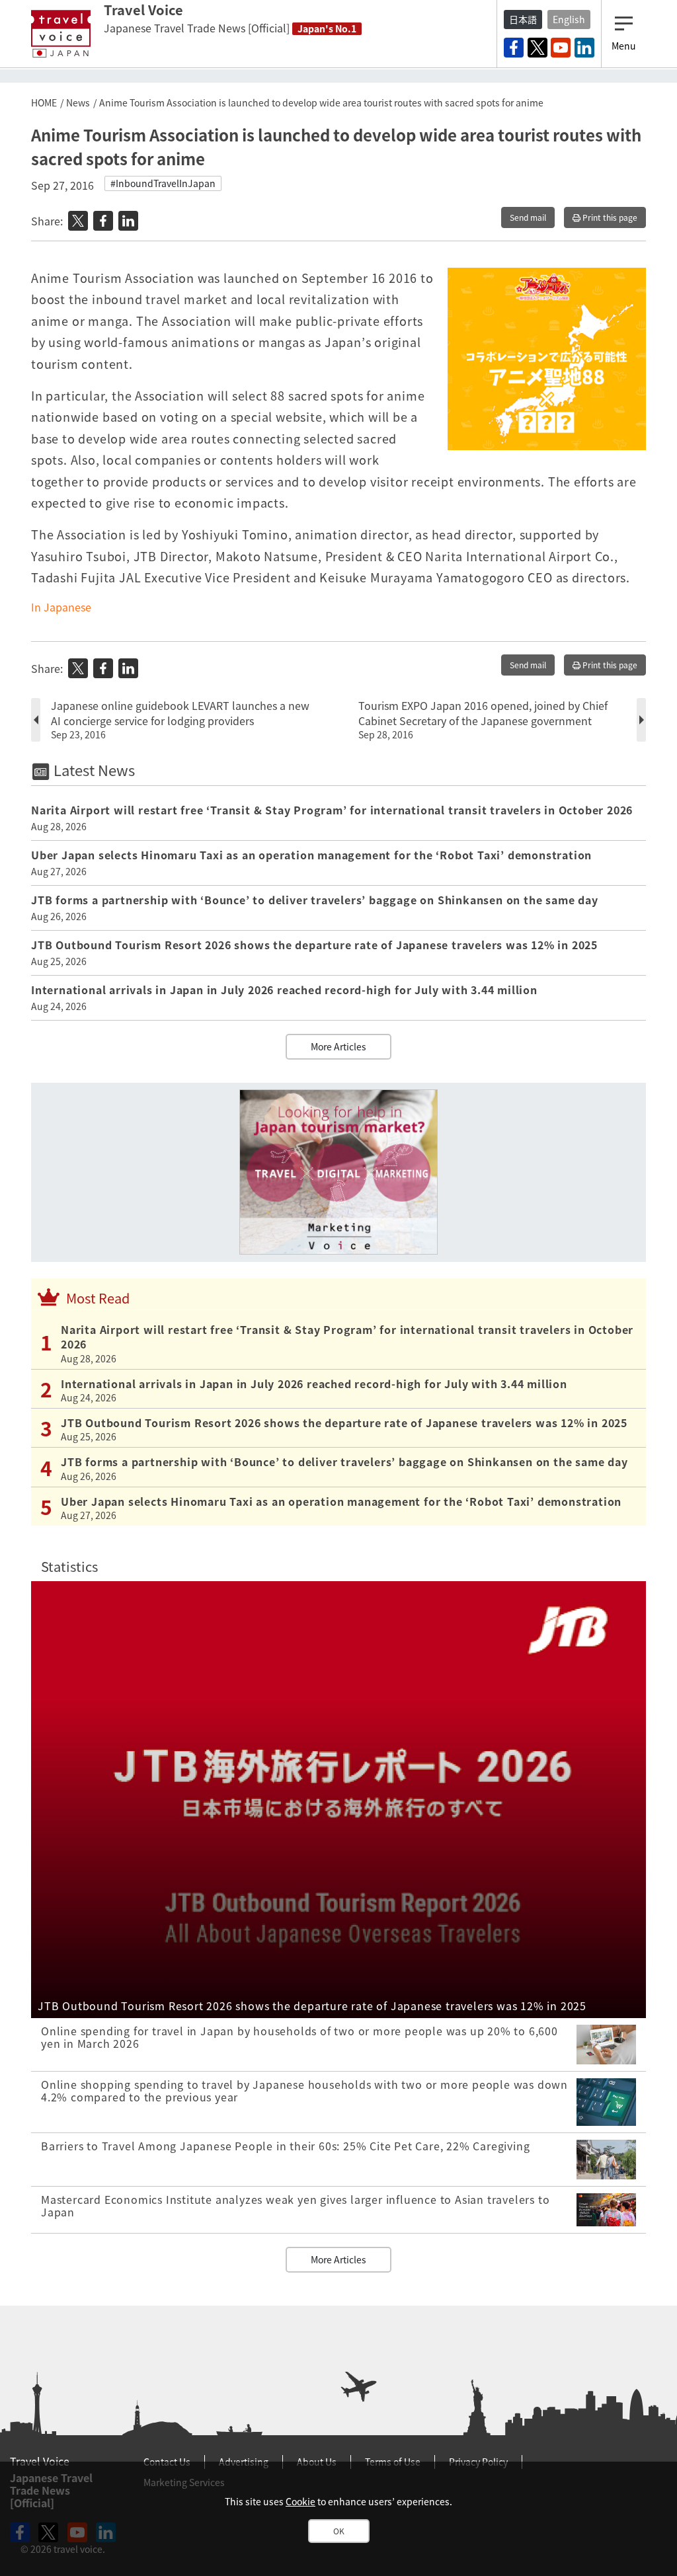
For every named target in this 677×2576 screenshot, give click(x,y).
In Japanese (61, 607)
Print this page (609, 217)
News (78, 102)
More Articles (338, 1046)
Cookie (300, 2501)
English (569, 19)
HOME (44, 102)
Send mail (528, 217)
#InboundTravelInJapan (163, 183)
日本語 (523, 19)
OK (339, 2531)
